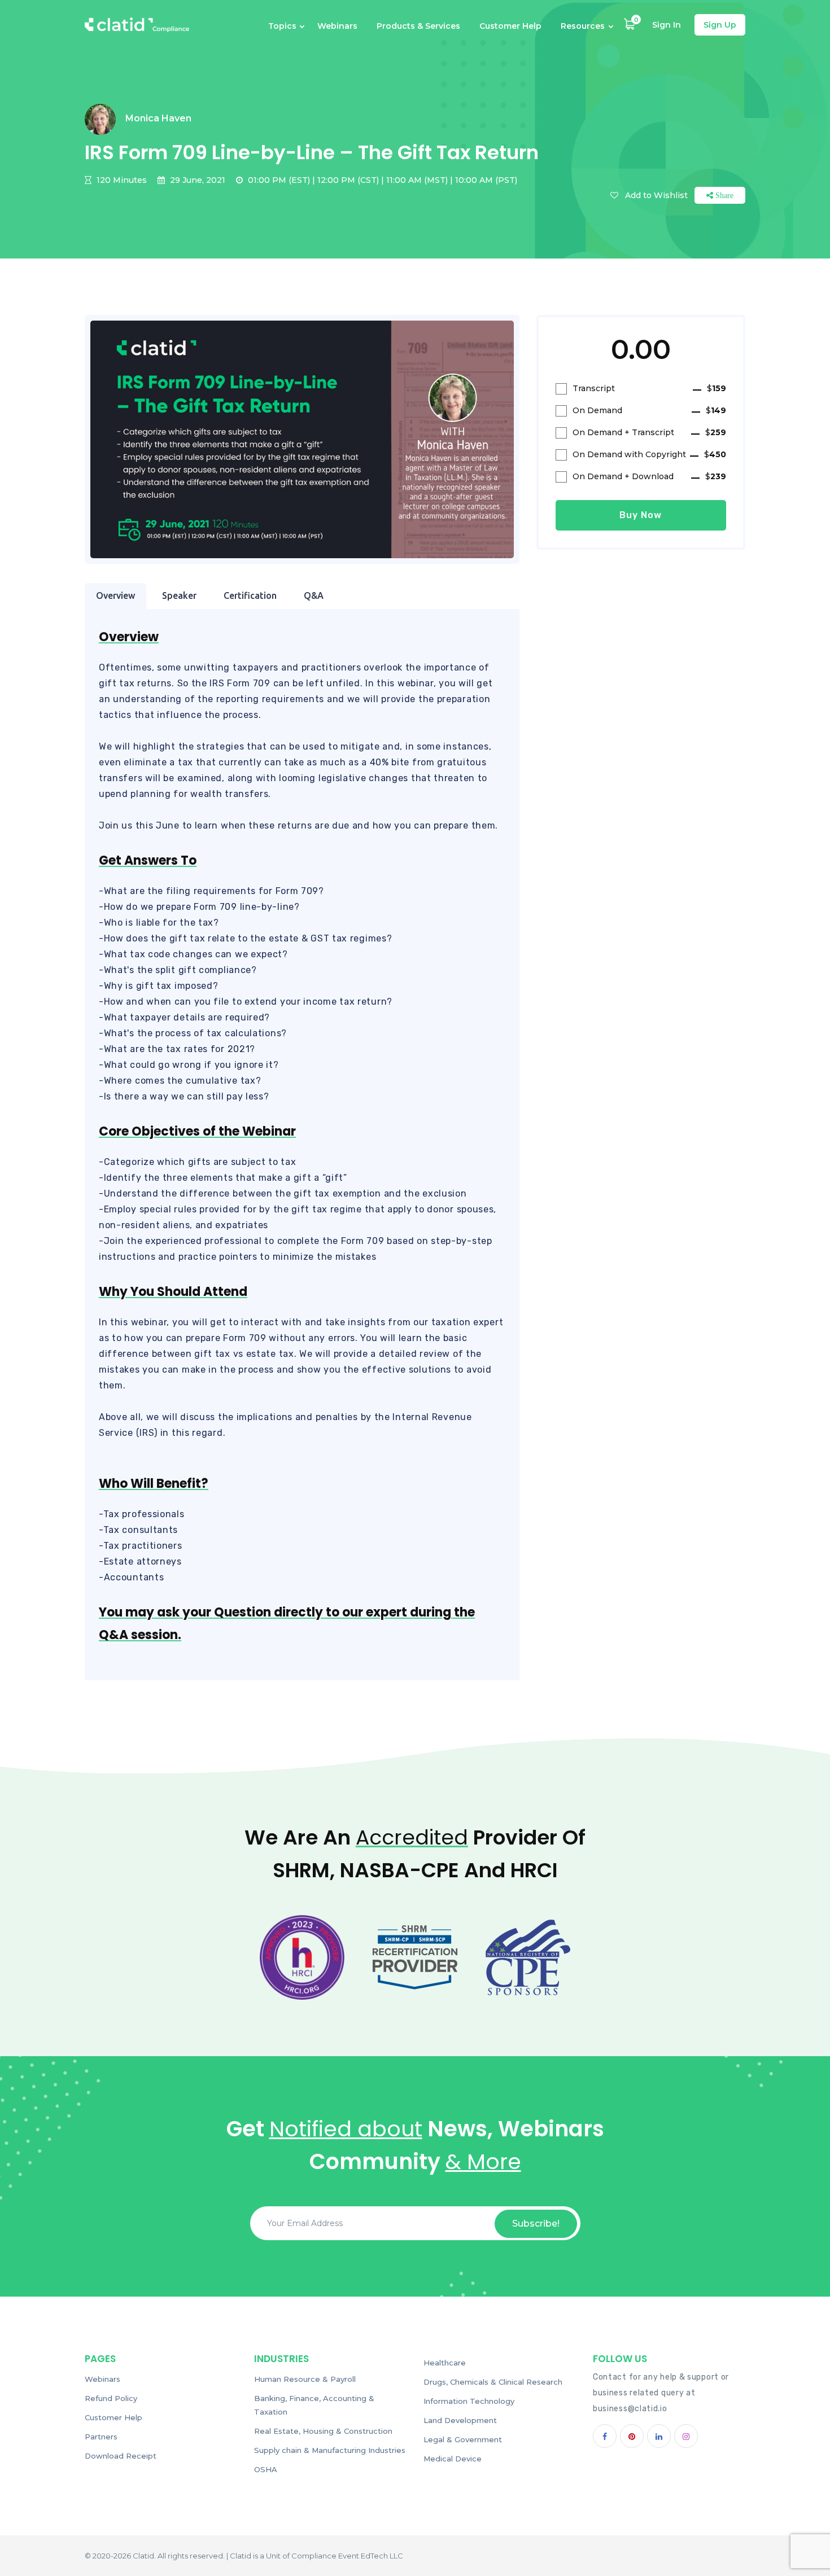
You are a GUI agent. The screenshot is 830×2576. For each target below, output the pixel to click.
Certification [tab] (250, 595)
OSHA (266, 2469)
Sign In (667, 25)
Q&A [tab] (314, 595)
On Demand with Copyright (649, 454)
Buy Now (641, 515)
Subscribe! (536, 2224)
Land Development (460, 2420)
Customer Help (510, 26)
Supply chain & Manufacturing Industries (330, 2450)
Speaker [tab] (179, 595)
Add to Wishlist (656, 195)
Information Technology (469, 2401)
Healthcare (445, 2363)
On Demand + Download (649, 476)
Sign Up (720, 25)
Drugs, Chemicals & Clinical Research (493, 2382)
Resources (583, 26)
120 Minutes (121, 180)
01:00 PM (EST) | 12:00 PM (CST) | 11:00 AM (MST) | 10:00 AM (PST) (381, 180)
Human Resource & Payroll (305, 2379)
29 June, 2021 (196, 180)
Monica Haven (158, 118)
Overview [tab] (115, 595)
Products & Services (418, 26)
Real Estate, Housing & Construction (323, 2431)
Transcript (649, 388)
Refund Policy (111, 2398)
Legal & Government (463, 2439)
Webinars (337, 26)
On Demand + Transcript (649, 432)
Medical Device (453, 2459)
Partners (101, 2437)
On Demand (649, 410)
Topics (282, 26)
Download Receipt (121, 2456)
